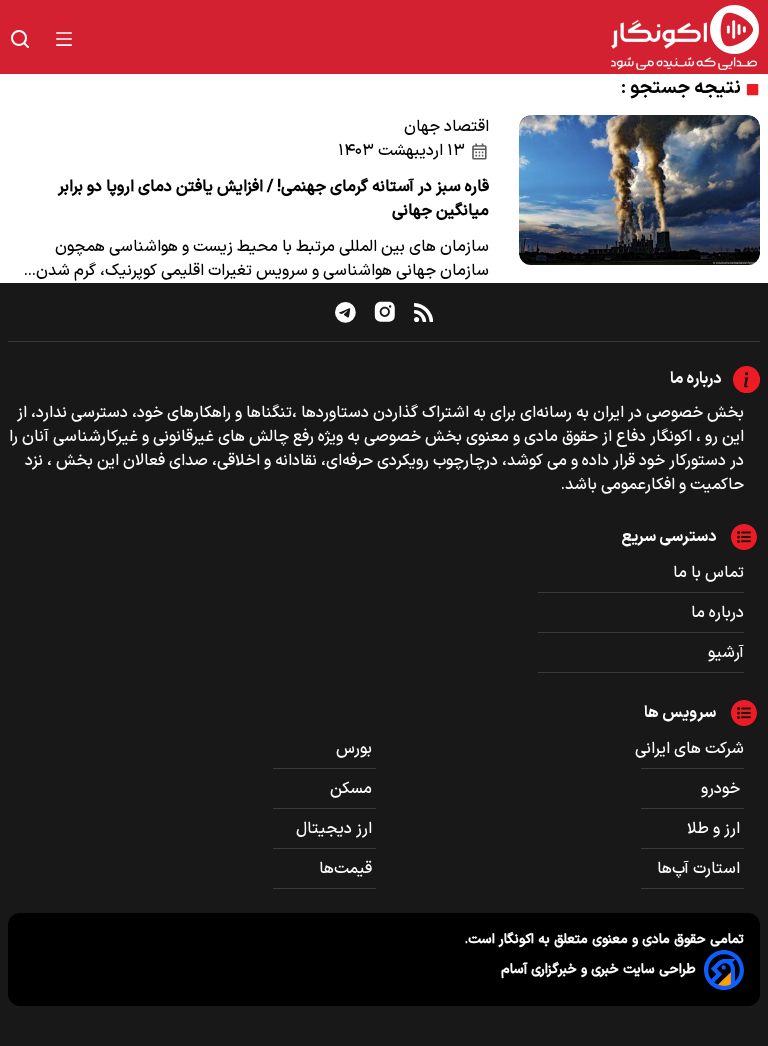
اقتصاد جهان (446, 127)
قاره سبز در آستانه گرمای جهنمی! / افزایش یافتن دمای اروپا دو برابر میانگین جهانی (273, 199)
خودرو (722, 789)
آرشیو (726, 653)
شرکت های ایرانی (689, 749)
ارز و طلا (715, 829)
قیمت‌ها (347, 869)
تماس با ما (708, 573)
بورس (356, 749)
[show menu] (64, 39)
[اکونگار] (428, 39)
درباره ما (717, 613)
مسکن (353, 789)
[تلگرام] (345, 312)
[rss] (423, 312)
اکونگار (514, 939)
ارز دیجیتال (336, 829)
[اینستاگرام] (385, 312)
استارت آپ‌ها (700, 869)
